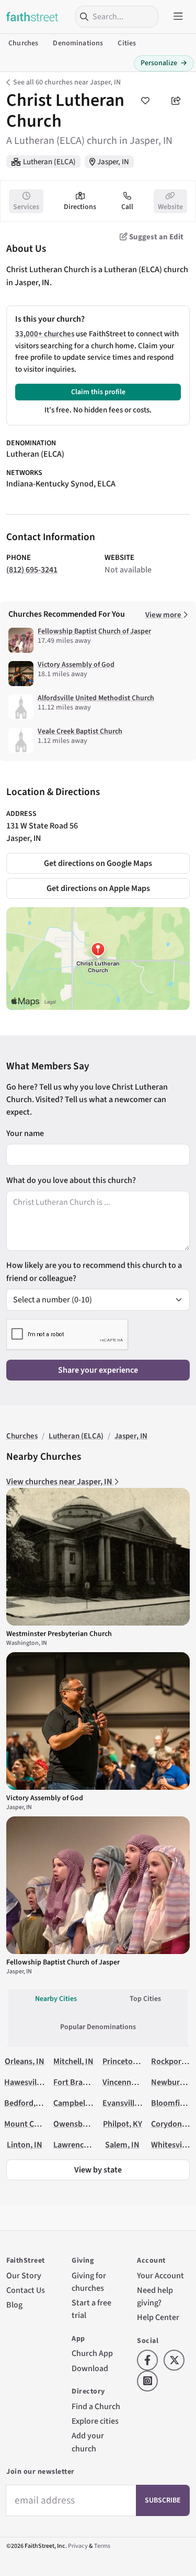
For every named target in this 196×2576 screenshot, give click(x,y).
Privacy (78, 2546)
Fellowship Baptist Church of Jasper (94, 631)
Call (127, 207)
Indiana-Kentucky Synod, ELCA (61, 484)
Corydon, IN (172, 2124)
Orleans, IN (25, 2061)
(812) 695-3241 (32, 570)
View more (164, 615)
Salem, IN (122, 2145)
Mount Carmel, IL (35, 2124)
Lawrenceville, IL (83, 2145)
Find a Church (96, 2406)
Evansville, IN (126, 2103)
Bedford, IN (25, 2103)
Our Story (24, 2275)
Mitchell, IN (73, 2061)
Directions (80, 207)
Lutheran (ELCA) (49, 162)
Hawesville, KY (30, 2082)
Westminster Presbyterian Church (59, 1634)
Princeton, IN (126, 2061)
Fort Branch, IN (80, 2082)
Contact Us (26, 2290)
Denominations (78, 43)
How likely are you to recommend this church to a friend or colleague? (94, 1271)
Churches (23, 43)
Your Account (160, 2275)
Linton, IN (25, 2145)
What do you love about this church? (71, 1180)
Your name (25, 1133)
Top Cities (145, 1999)
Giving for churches (89, 2282)
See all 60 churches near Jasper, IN (67, 82)
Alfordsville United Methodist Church (96, 698)
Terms (102, 2546)
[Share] (176, 101)
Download (90, 2368)
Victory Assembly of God (76, 665)
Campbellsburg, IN (87, 2103)
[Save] (145, 101)
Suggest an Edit (155, 237)
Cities (127, 43)
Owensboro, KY (81, 2124)
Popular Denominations (98, 2027)
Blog (14, 2305)
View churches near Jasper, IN (60, 1481)
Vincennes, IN (127, 2082)
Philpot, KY (123, 2124)
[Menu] (178, 17)
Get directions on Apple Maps (98, 888)
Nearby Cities (56, 1999)
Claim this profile (98, 392)
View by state (98, 2170)
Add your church (88, 2442)
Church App (92, 2353)
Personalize (164, 63)
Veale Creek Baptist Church (80, 731)
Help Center (158, 2317)
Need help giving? (155, 2296)
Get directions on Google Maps (98, 863)
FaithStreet (32, 17)
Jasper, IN (113, 162)
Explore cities (95, 2421)
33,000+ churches (45, 334)
